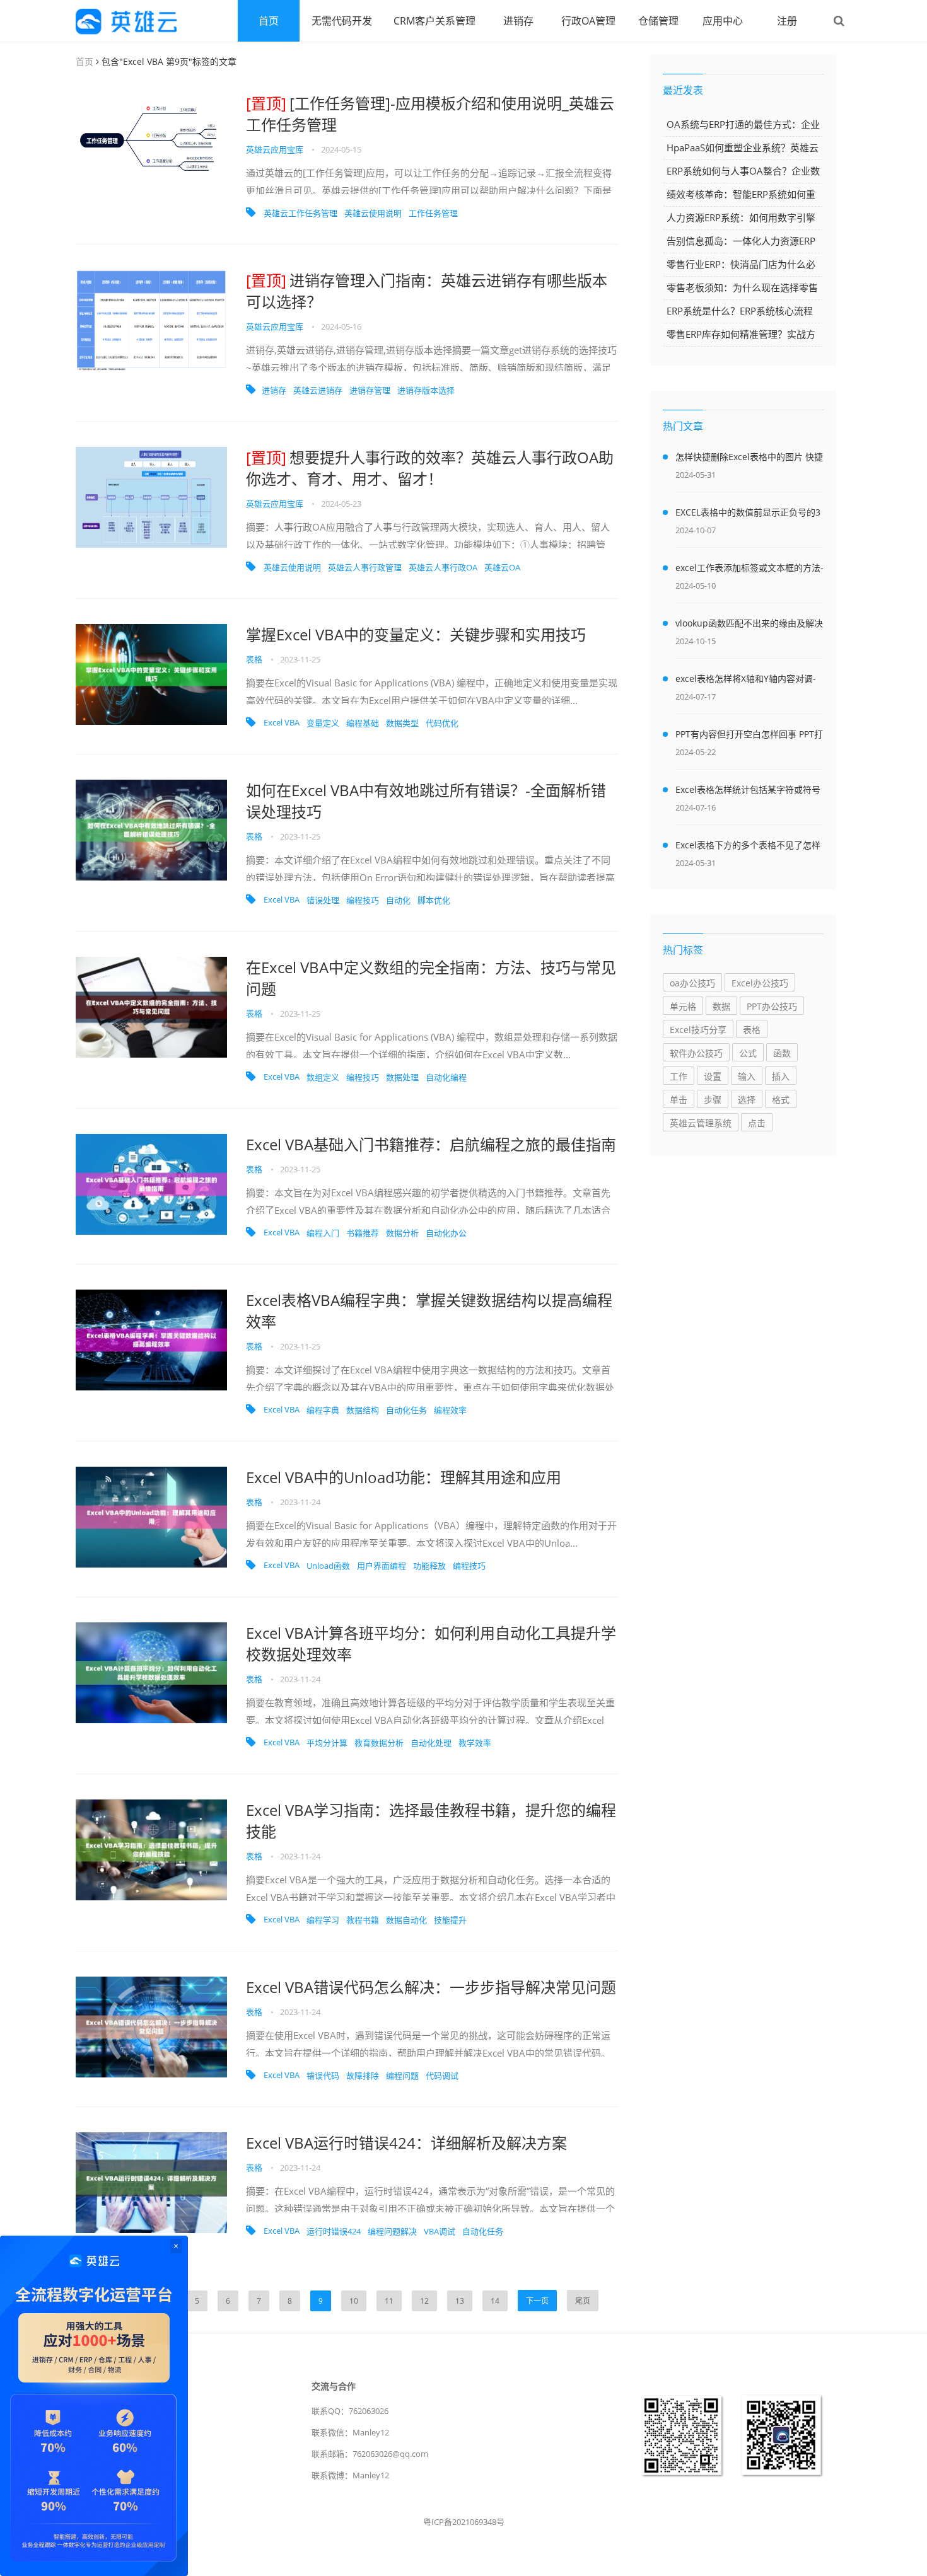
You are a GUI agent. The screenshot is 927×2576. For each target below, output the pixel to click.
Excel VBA (282, 722)
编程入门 (323, 1233)
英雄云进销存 (318, 390)
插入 (781, 1076)
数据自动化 (406, 1920)
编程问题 (402, 2076)
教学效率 (475, 1743)
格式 (781, 1100)
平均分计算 (327, 1743)
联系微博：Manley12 (350, 2475)
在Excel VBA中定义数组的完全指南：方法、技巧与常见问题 (431, 978)
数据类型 (402, 723)
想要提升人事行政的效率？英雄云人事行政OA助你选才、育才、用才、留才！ (430, 468)
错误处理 (323, 900)
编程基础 (363, 723)
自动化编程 (446, 1077)
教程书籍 (363, 1920)
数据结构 (363, 1410)
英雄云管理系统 (701, 1123)
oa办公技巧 (692, 983)
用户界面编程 (382, 1566)
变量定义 (323, 723)
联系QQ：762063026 (350, 2411)
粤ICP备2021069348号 (464, 2522)
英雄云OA (502, 567)
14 (495, 2301)
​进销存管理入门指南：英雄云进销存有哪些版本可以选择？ (427, 291)
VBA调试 (440, 2231)
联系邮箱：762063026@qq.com (370, 2454)
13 (460, 2301)
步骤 (713, 1100)
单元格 (683, 1006)
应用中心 (723, 21)
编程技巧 (363, 900)
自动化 (398, 900)
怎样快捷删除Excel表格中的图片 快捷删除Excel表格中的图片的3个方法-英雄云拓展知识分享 (749, 459)
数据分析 (402, 1233)
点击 (757, 1123)
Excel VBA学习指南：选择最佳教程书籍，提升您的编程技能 (431, 1821)
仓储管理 (658, 21)
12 (424, 2301)
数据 (721, 1006)
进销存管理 (370, 390)
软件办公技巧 (696, 1053)
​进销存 (274, 390)
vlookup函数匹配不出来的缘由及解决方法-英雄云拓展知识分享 (749, 625)
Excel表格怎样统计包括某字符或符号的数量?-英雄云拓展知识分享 (748, 792)
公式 (748, 1053)
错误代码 (323, 2076)
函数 (782, 1053)
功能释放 (429, 1566)
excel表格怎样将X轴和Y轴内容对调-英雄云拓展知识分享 (746, 681)
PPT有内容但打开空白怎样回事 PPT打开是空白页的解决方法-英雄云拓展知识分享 (749, 736)
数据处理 (402, 1077)
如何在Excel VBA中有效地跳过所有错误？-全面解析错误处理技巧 (426, 801)
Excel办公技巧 (760, 983)
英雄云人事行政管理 (365, 567)
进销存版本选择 (426, 390)
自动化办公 (446, 1233)
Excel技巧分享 (698, 1030)
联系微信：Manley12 (350, 2432)
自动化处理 (431, 1743)
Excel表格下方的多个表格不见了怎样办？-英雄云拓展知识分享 (748, 847)
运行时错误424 (334, 2231)
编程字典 (323, 1410)
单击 (679, 1100)
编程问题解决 (392, 2231)
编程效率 (450, 1410)
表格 (254, 659)
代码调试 (442, 2076)
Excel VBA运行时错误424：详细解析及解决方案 (406, 2143)
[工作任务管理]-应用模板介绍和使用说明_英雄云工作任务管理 (430, 114)
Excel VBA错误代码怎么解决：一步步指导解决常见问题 (431, 1987)
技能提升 (450, 1920)
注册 (787, 21)
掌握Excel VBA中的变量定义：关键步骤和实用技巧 (416, 634)
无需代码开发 (342, 21)
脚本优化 (434, 900)
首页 (269, 21)
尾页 (583, 2301)
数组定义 (323, 1077)
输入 (747, 1076)
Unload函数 (328, 1566)
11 (389, 2301)
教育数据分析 (379, 1743)
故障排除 (363, 2076)
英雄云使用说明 (373, 213)
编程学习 (323, 1920)
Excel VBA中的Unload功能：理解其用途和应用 (404, 1477)
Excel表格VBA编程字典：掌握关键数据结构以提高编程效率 (429, 1311)
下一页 (537, 2301)
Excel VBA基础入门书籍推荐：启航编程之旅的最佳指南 (431, 1144)
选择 (747, 1100)
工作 (679, 1076)
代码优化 (442, 723)
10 (354, 2301)
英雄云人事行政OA (443, 567)
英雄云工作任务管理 (300, 213)
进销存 (518, 21)
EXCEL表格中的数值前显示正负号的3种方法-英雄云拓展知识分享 (748, 514)
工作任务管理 (433, 213)
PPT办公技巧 (772, 1006)
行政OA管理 (588, 21)
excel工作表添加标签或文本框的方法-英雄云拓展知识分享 (749, 570)
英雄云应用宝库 (275, 149)
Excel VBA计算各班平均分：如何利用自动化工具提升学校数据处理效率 (431, 1643)
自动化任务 (406, 1410)
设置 (713, 1076)
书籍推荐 (363, 1233)
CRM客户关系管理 (434, 21)
